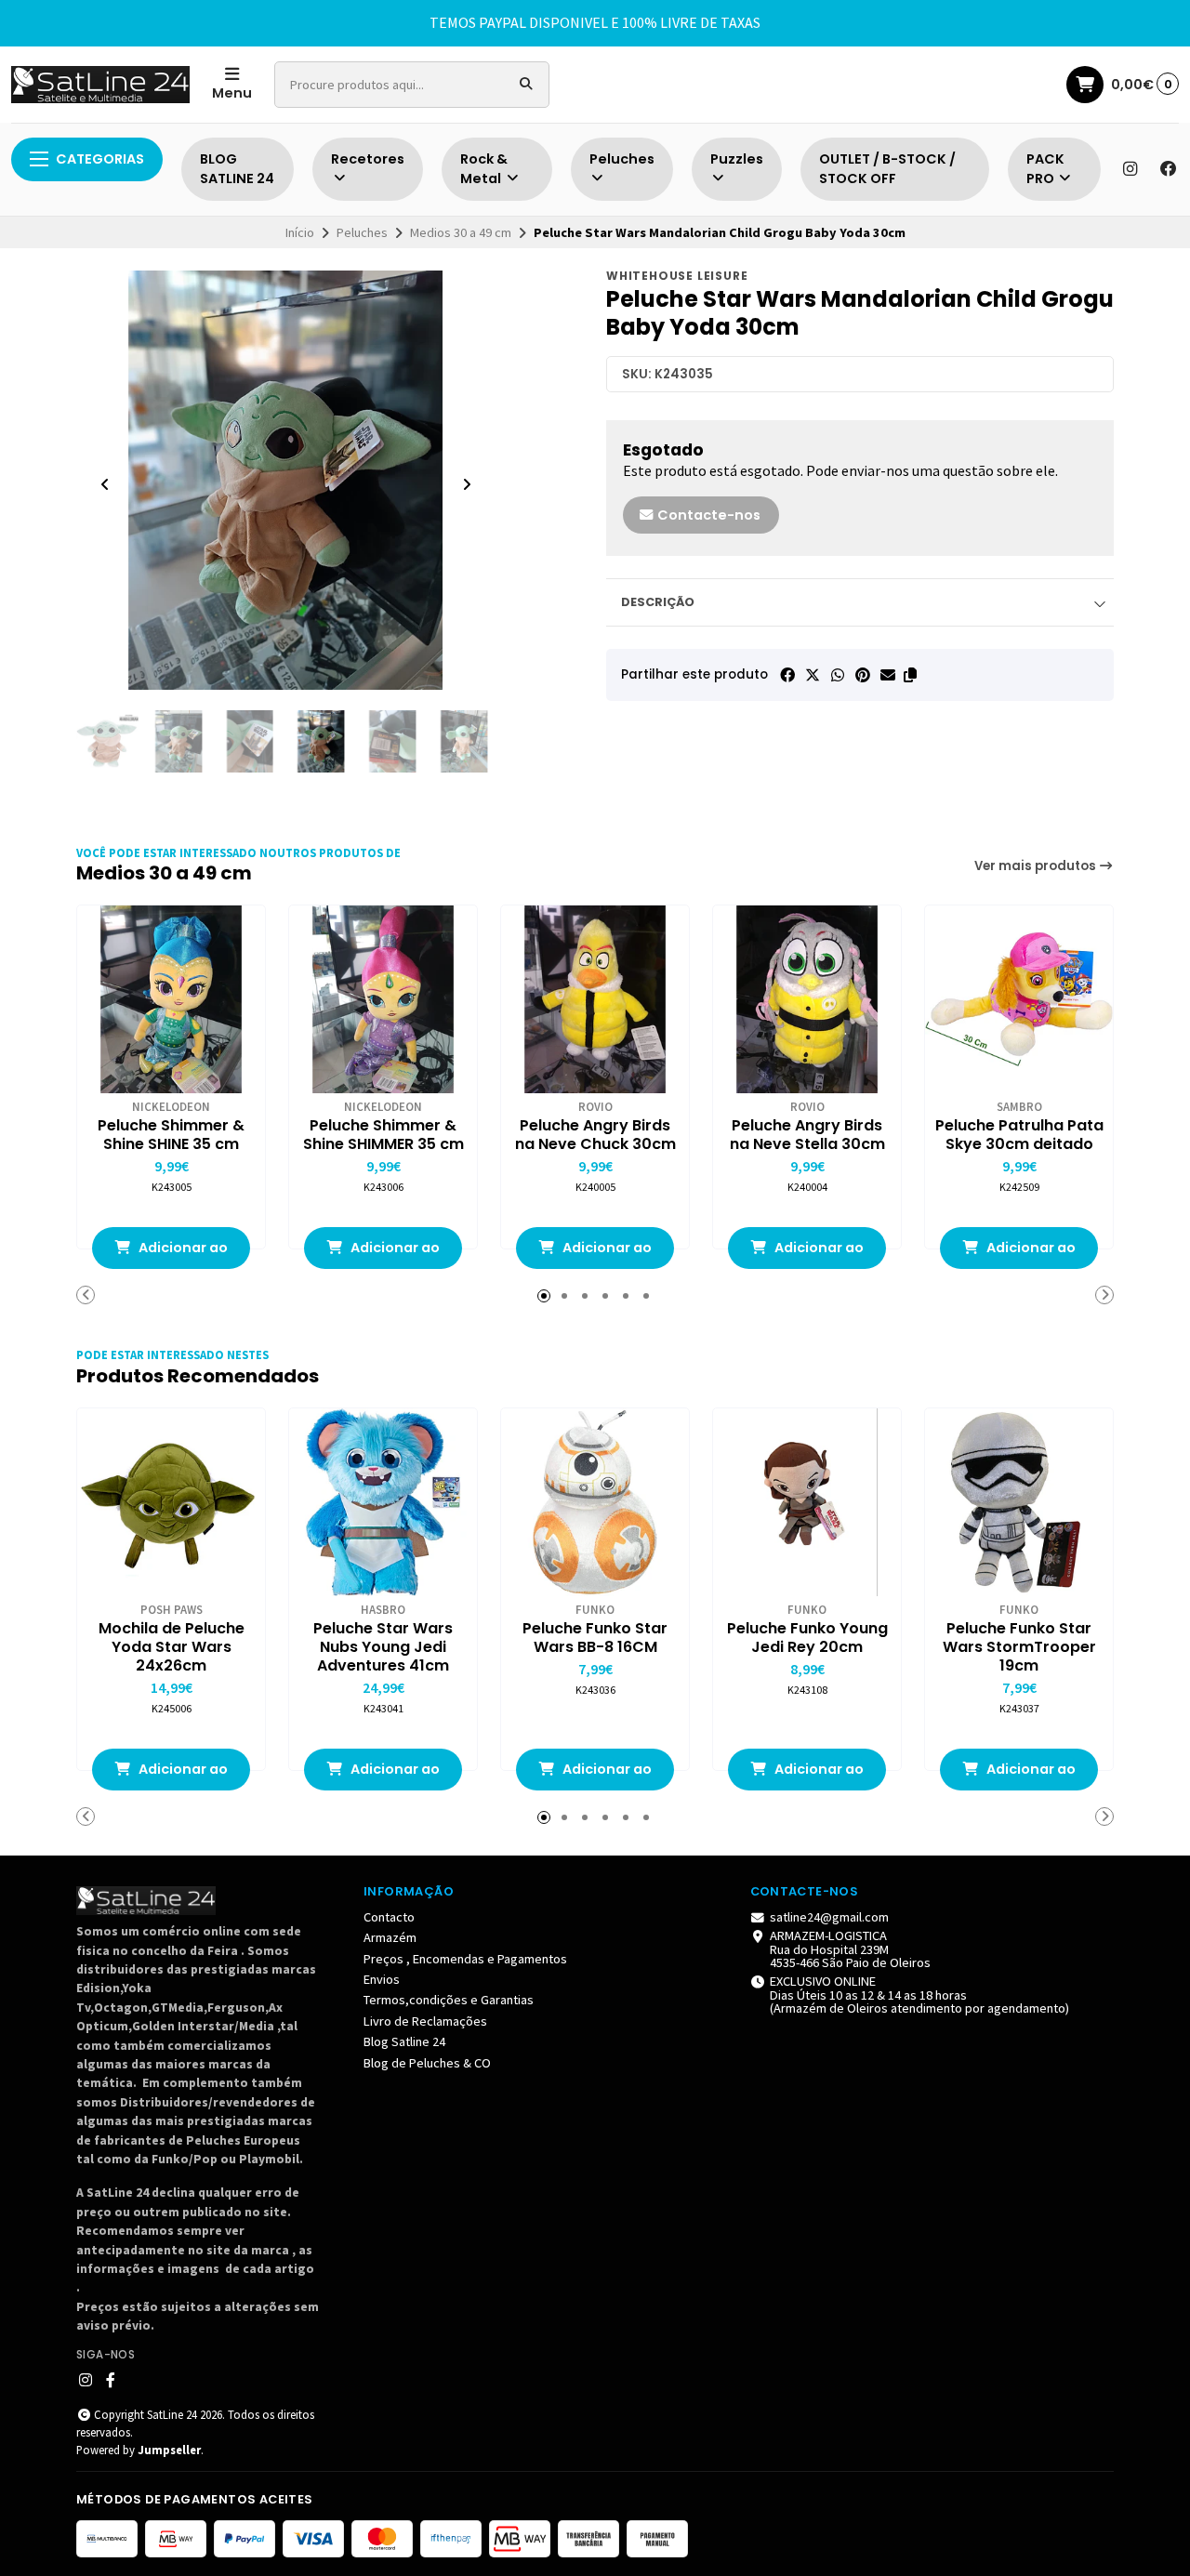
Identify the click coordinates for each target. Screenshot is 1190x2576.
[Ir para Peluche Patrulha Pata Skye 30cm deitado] (1019, 999)
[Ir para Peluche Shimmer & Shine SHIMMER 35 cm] (383, 999)
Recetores (368, 159)
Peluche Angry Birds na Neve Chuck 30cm (595, 1135)
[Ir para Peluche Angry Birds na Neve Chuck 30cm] (595, 999)
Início (300, 232)
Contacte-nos (707, 515)
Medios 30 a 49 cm (461, 232)
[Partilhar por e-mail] (888, 675)
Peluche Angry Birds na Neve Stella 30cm (807, 1135)
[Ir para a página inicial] (100, 85)
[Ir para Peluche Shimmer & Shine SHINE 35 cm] (171, 999)
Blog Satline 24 (404, 2041)
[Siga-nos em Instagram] (1130, 169)
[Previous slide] (105, 484)
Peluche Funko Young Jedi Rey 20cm (807, 1638)
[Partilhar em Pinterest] (863, 675)
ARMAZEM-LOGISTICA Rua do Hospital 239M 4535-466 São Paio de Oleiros (850, 1949)
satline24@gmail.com (829, 1917)
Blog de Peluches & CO (427, 2063)
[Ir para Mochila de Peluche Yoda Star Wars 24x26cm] (171, 1502)
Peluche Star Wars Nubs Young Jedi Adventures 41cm (383, 1647)
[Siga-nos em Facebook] (1169, 169)
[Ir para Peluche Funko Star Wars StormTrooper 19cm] (1019, 1502)
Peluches (622, 159)
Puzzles (737, 159)
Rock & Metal (484, 169)
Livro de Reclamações (425, 2021)
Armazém (390, 1937)
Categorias (100, 159)
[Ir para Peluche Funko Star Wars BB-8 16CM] (595, 1502)
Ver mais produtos (1037, 866)
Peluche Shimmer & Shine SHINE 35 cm (171, 1135)
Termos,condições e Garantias (449, 2000)
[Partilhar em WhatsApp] (838, 675)
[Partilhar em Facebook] (787, 675)
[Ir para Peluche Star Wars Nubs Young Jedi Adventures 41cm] (383, 1502)
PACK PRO (1045, 169)
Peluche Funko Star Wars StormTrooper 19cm (1019, 1647)
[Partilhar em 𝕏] (813, 675)
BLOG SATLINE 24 (237, 169)
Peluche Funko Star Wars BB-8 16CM (595, 1638)
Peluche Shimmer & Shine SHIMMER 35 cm (383, 1135)
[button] (910, 675)
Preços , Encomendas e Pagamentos (465, 1959)
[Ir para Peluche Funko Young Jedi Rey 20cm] (807, 1502)
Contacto (389, 1917)
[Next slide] (467, 484)
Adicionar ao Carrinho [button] (182, 1254)
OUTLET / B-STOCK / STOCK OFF (887, 169)
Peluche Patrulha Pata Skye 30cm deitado (1019, 1135)
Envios (382, 1979)
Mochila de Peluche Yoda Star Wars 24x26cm (172, 1647)
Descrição (658, 602)
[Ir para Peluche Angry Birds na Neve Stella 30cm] (807, 999)
